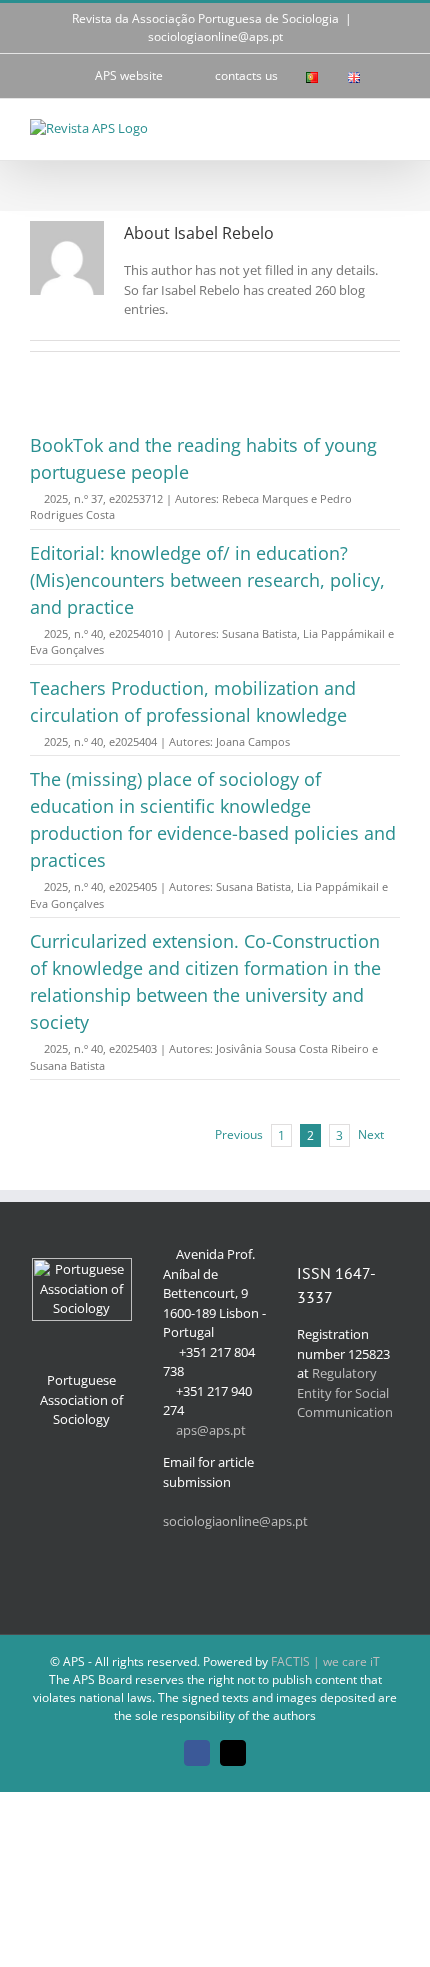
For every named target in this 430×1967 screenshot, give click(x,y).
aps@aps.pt (211, 1430)
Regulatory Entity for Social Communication (345, 1392)
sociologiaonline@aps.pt (215, 36)
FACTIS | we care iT (325, 1661)
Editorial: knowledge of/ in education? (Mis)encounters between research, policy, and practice (207, 580)
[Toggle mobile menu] (392, 129)
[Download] (35, 498)
